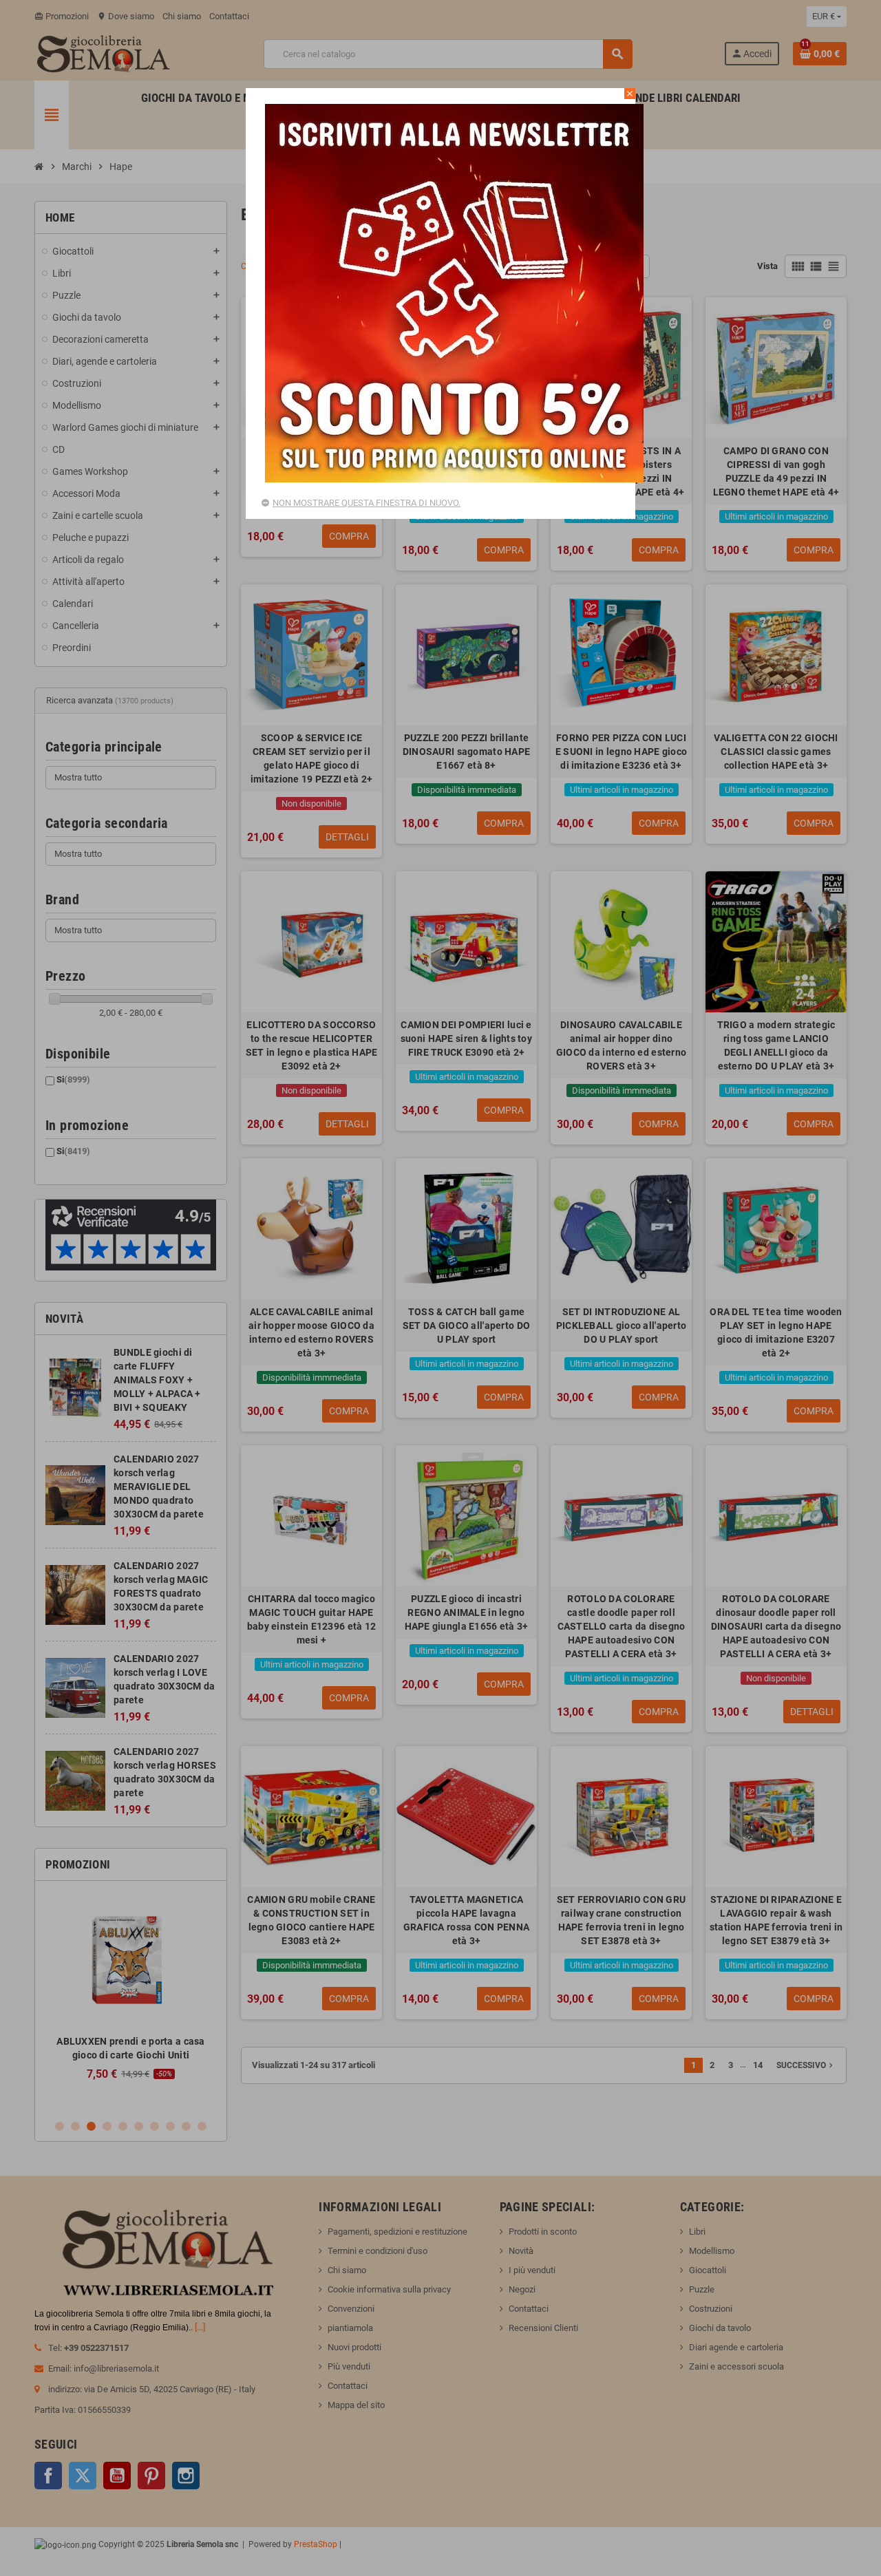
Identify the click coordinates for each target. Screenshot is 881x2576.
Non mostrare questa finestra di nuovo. (367, 503)
